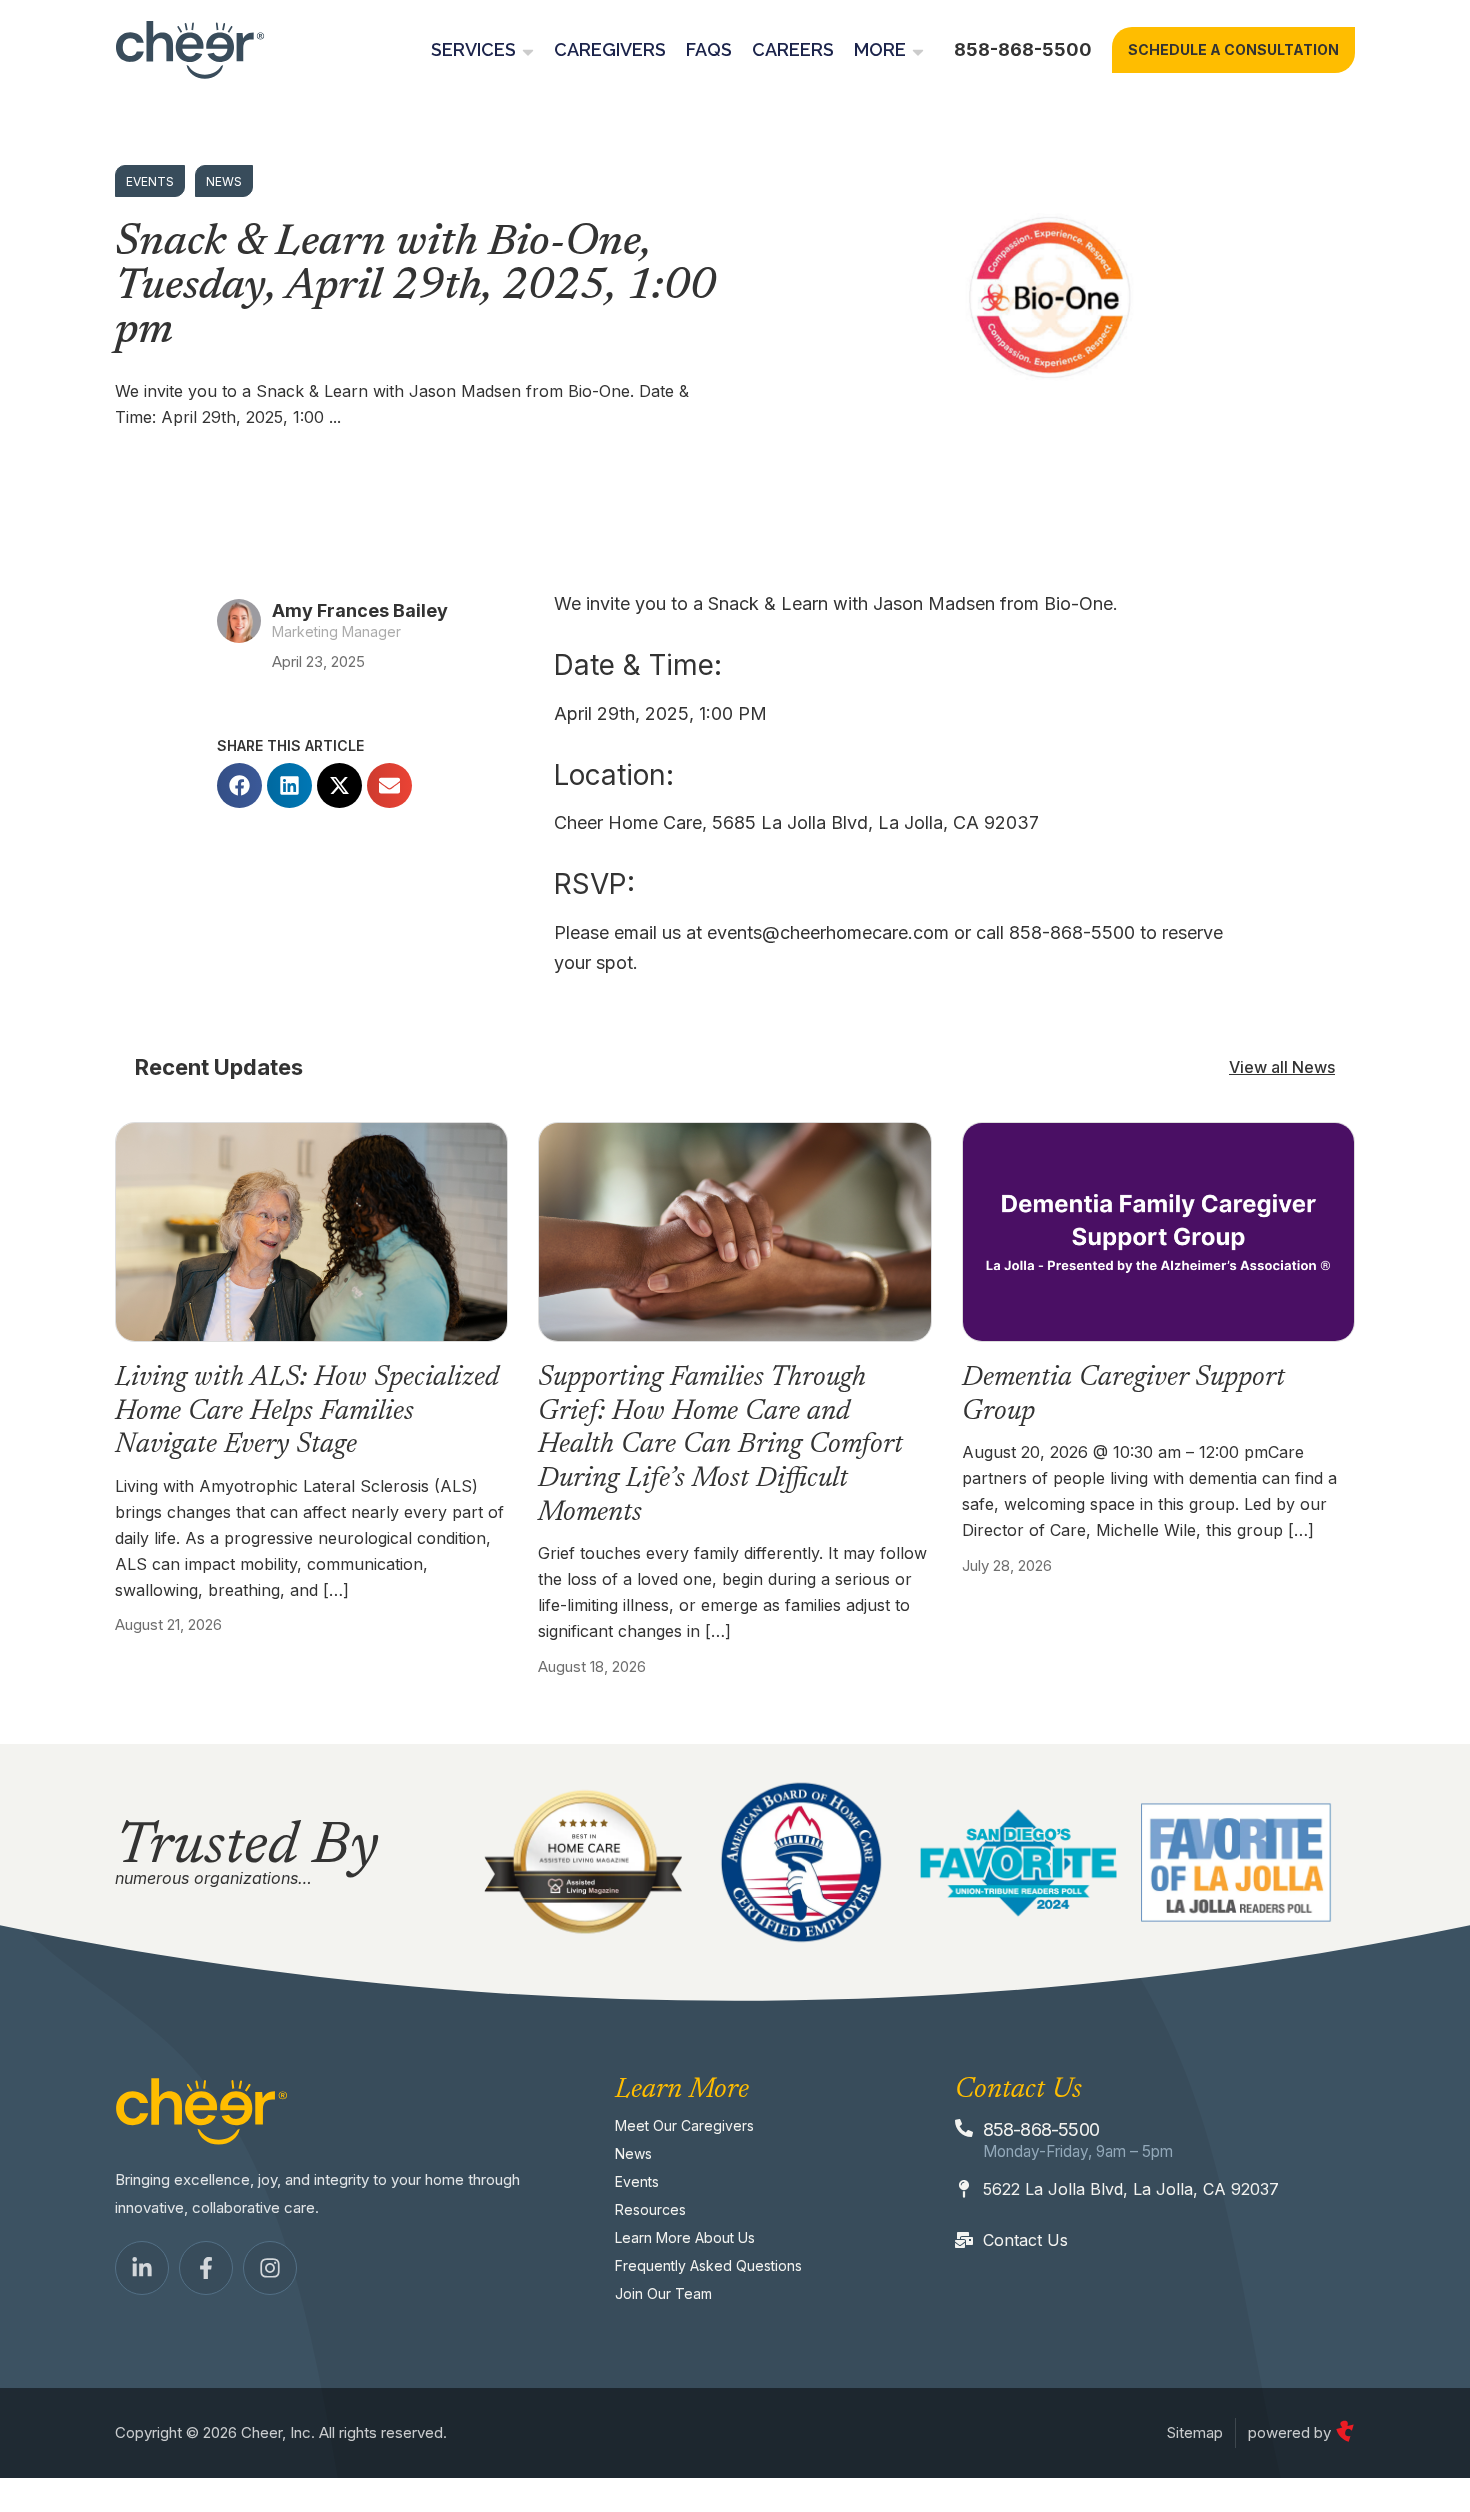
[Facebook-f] (206, 2268)
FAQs (709, 49)
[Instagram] (270, 2268)
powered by (1291, 2432)
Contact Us (1025, 2240)
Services (473, 49)
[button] (239, 785)
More (880, 49)
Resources (650, 2209)
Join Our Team (663, 2293)
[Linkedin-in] (142, 2268)
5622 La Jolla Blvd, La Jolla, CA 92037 (1131, 2189)
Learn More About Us (685, 2237)
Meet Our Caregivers (684, 2125)
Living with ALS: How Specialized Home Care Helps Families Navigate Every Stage (307, 1411)
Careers (793, 49)
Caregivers (610, 49)
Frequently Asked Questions (708, 2265)
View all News (1282, 1067)
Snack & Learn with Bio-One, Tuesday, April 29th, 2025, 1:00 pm (415, 288)
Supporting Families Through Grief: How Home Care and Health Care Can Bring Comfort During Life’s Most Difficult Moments (720, 1445)
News (633, 2153)
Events (637, 2181)
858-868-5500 (1023, 49)
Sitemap (1195, 2432)
